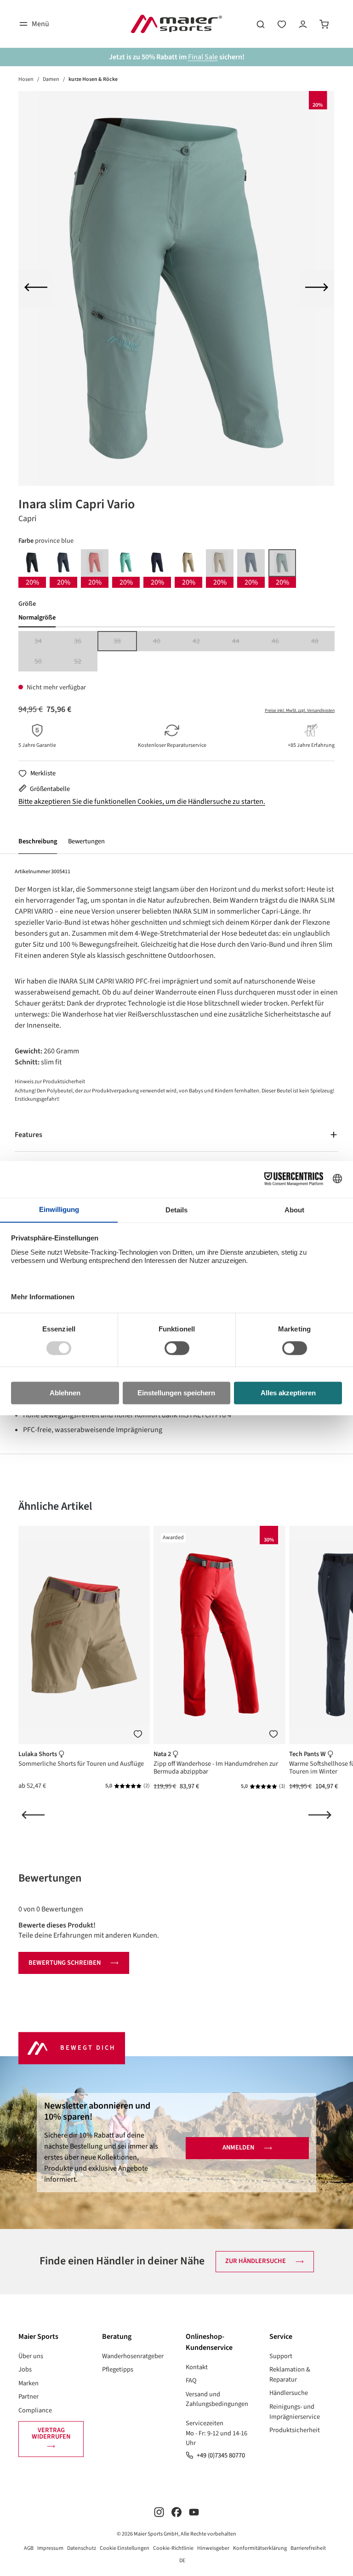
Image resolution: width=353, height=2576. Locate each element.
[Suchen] (261, 24)
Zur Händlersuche (256, 2261)
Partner (28, 2397)
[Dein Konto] (303, 24)
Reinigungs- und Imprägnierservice (295, 2412)
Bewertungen (86, 841)
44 (244, 642)
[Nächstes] (317, 289)
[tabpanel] (176, 651)
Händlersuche (289, 2393)
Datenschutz (82, 2548)
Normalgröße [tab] (37, 617)
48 (323, 642)
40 (165, 642)
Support (281, 2356)
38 (125, 642)
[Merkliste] (138, 1734)
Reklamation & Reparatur (290, 2374)
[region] (176, 288)
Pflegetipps (118, 2369)
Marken (28, 2383)
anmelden (238, 2147)
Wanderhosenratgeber (133, 2356)
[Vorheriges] (36, 289)
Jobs (25, 2369)
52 (86, 662)
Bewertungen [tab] (50, 1878)
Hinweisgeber (213, 2548)
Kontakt (197, 2367)
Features (28, 1135)
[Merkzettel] (282, 24)
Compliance (35, 2410)
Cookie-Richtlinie (173, 2548)
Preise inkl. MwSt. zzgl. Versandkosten (300, 711)
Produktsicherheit (295, 2430)
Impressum (50, 2548)
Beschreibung (38, 841)
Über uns (31, 2356)
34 (46, 642)
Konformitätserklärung (260, 2548)
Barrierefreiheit (308, 2548)
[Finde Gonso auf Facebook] (176, 2512)
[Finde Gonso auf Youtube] (194, 2512)
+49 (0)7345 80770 (221, 2455)
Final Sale (203, 57)
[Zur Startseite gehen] (176, 24)
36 (86, 642)
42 (204, 642)
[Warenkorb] (324, 24)
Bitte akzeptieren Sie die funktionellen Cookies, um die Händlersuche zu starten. (142, 802)
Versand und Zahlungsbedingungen (217, 2399)
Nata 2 (163, 1754)
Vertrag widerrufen (51, 2433)
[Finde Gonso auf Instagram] (159, 2512)
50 (46, 662)
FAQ (191, 2380)
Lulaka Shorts (38, 1754)
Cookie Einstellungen (125, 2548)
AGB (29, 2548)
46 (283, 642)
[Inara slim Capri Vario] (176, 288)
